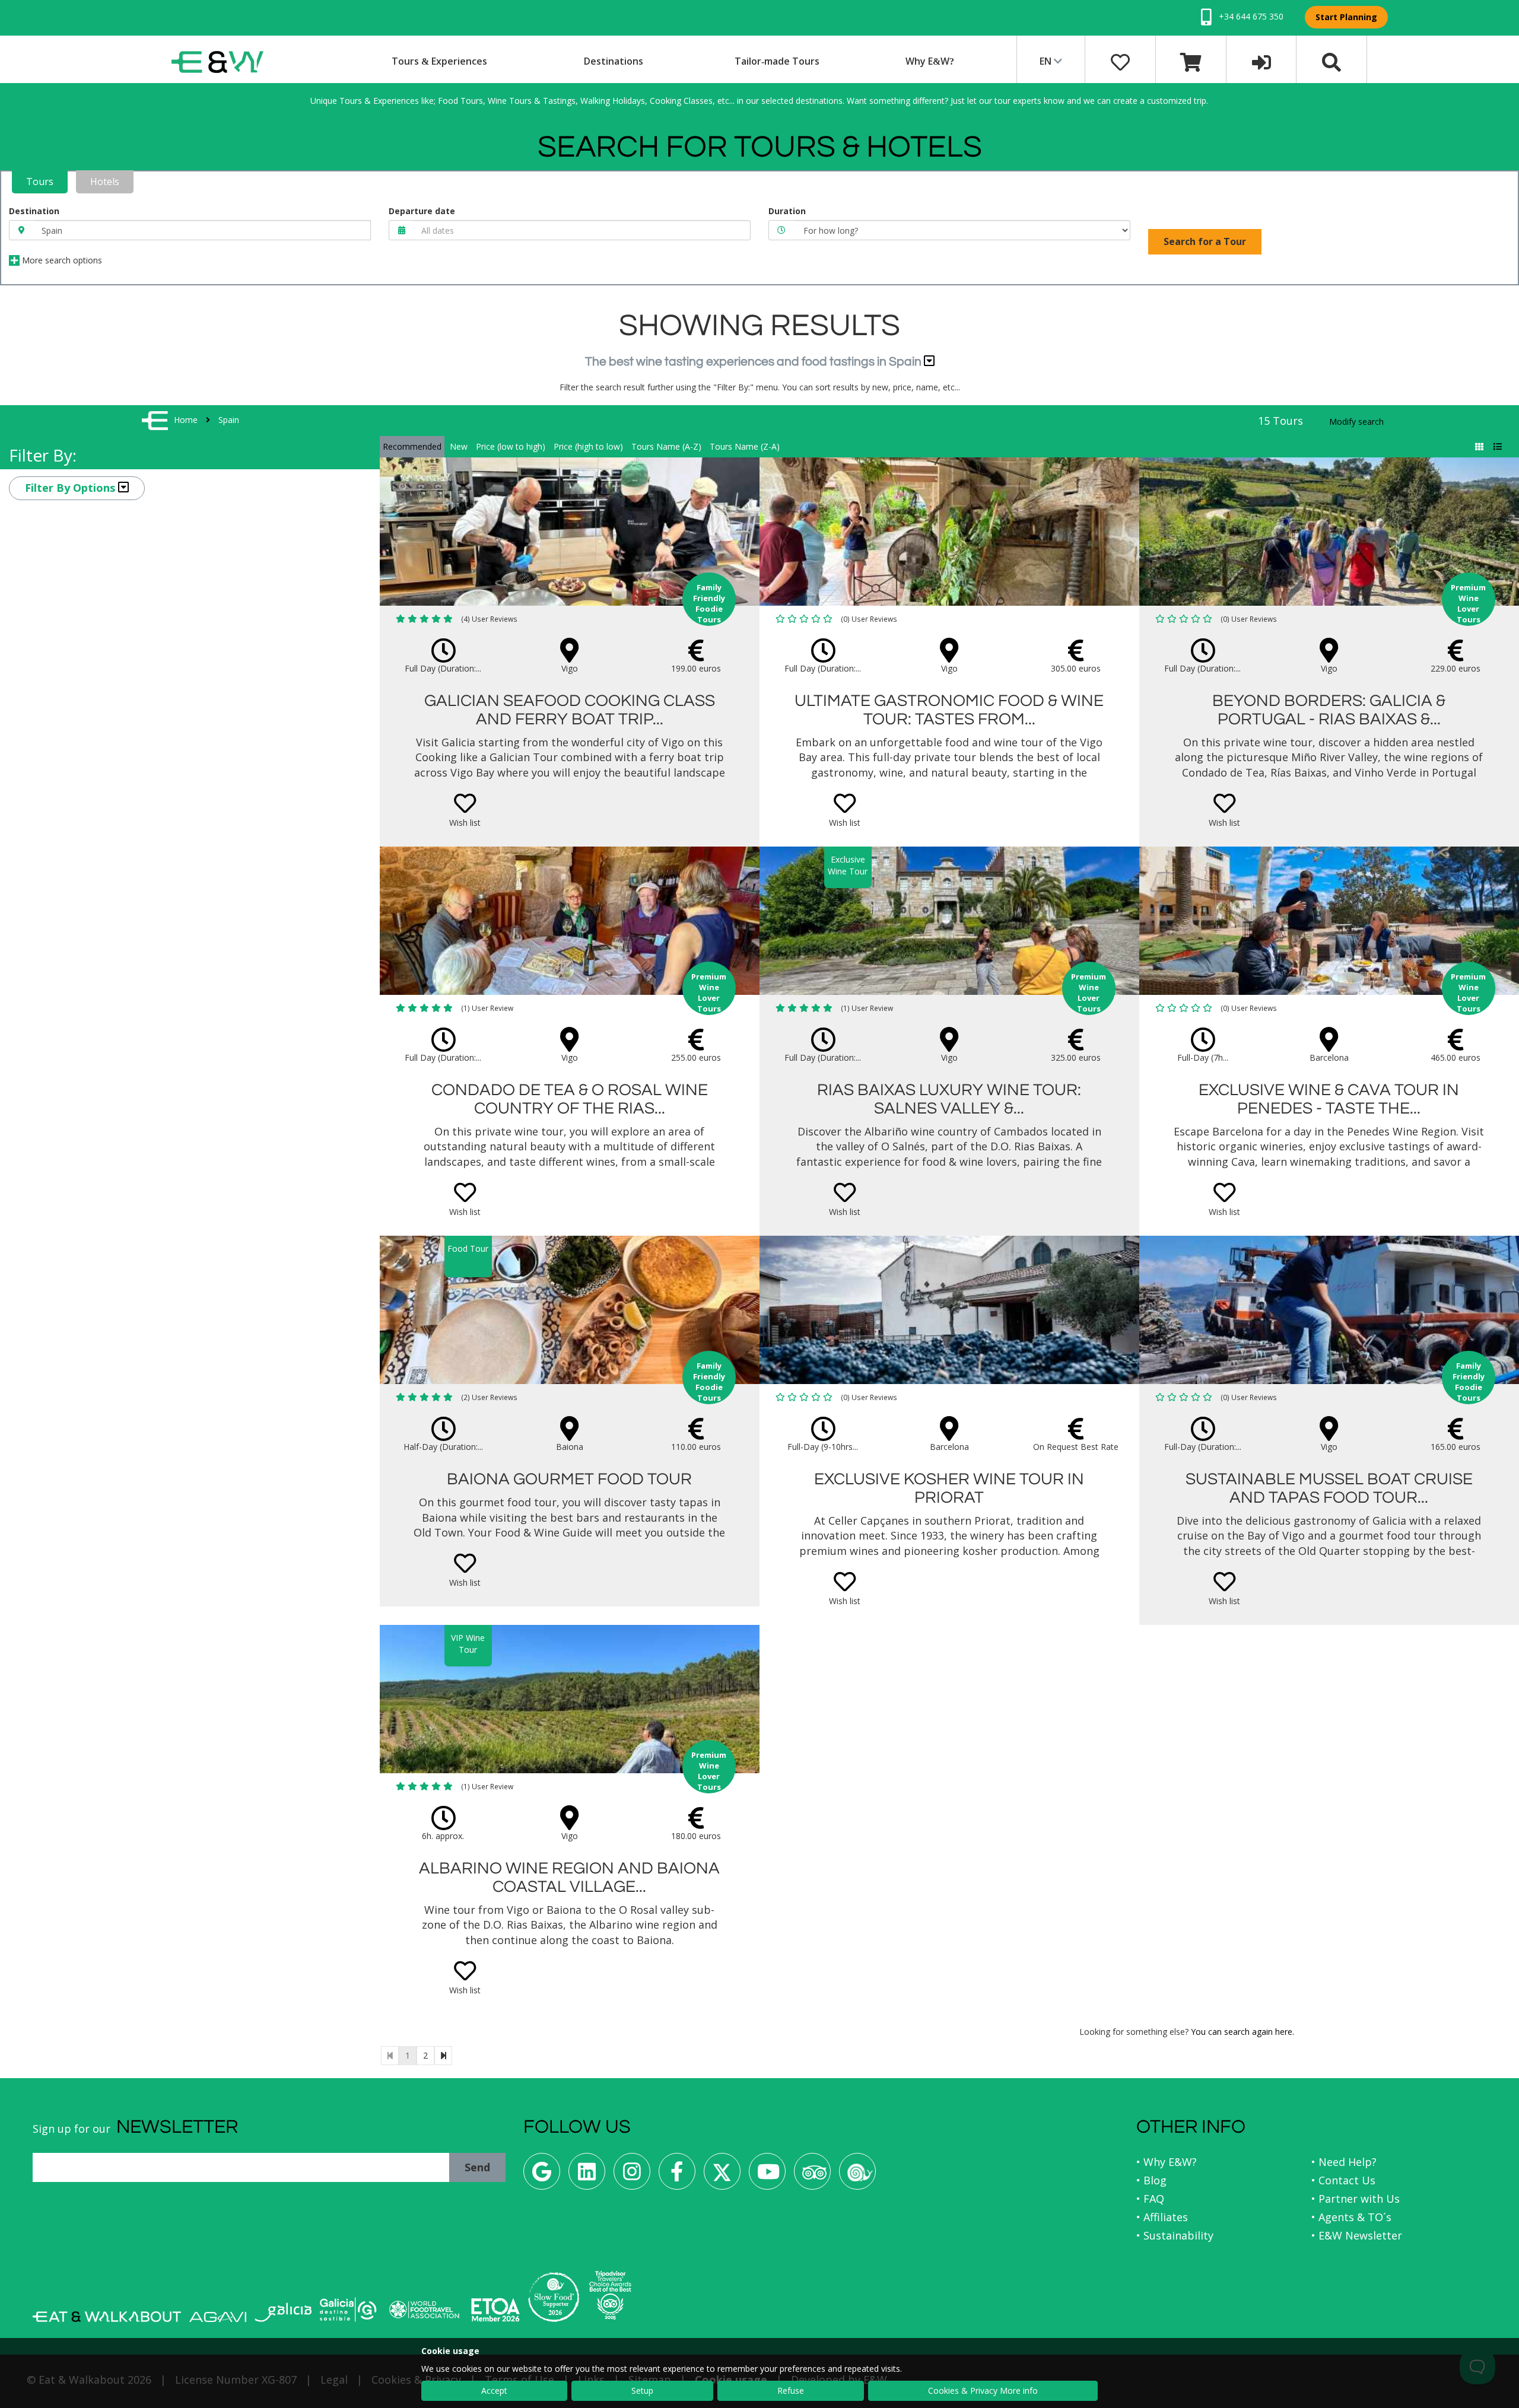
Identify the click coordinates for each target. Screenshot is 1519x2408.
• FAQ (1150, 2199)
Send (477, 2167)
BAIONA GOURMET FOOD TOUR (569, 1479)
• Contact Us (1343, 2180)
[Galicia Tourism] (283, 2312)
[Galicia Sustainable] (348, 2310)
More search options (61, 260)
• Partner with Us (1356, 2199)
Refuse (791, 2390)
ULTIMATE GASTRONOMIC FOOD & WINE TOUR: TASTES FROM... (949, 710)
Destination (34, 211)
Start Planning (1346, 17)
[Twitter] (722, 2176)
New (459, 446)
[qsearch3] (1331, 61)
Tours (40, 182)
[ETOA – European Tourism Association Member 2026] (495, 2310)
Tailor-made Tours (777, 61)
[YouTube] (767, 2176)
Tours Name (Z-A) (745, 446)
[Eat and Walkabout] (107, 2317)
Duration (787, 211)
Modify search (1356, 422)
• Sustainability (1175, 2235)
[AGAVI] (218, 2317)
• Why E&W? (1167, 2162)
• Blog (1151, 2180)
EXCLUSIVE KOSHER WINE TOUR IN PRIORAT (949, 1488)
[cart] (1191, 61)
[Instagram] (632, 2176)
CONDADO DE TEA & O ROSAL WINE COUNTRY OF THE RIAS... (570, 1099)
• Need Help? (1344, 2162)
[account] (1261, 61)
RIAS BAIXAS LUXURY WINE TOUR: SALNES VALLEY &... (949, 1099)
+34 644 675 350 (1250, 16)
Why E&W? (930, 61)
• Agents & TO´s (1351, 2217)
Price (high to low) (588, 446)
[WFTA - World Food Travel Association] (424, 2310)
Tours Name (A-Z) (666, 446)
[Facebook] (677, 2176)
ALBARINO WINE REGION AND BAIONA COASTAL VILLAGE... (569, 1878)
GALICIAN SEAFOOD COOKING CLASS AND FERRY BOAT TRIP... (570, 710)
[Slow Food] (857, 2176)
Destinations (614, 61)
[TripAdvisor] (812, 2176)
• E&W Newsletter (1357, 2235)
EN (1047, 61)
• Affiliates (1162, 2217)
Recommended (412, 446)
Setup (642, 2390)
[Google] (542, 2176)
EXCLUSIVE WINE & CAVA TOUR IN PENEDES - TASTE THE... (1329, 1099)
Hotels (105, 182)
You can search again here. (1242, 2032)
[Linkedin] (587, 2176)
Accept (494, 2390)
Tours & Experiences (439, 61)
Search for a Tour (1205, 241)
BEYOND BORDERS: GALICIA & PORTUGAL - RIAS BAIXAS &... (1329, 710)
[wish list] (1120, 61)
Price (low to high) (511, 446)
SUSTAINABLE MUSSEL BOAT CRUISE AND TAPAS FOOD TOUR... (1329, 1488)
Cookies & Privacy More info (983, 2390)
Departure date (422, 211)
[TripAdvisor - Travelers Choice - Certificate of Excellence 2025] (610, 2295)
